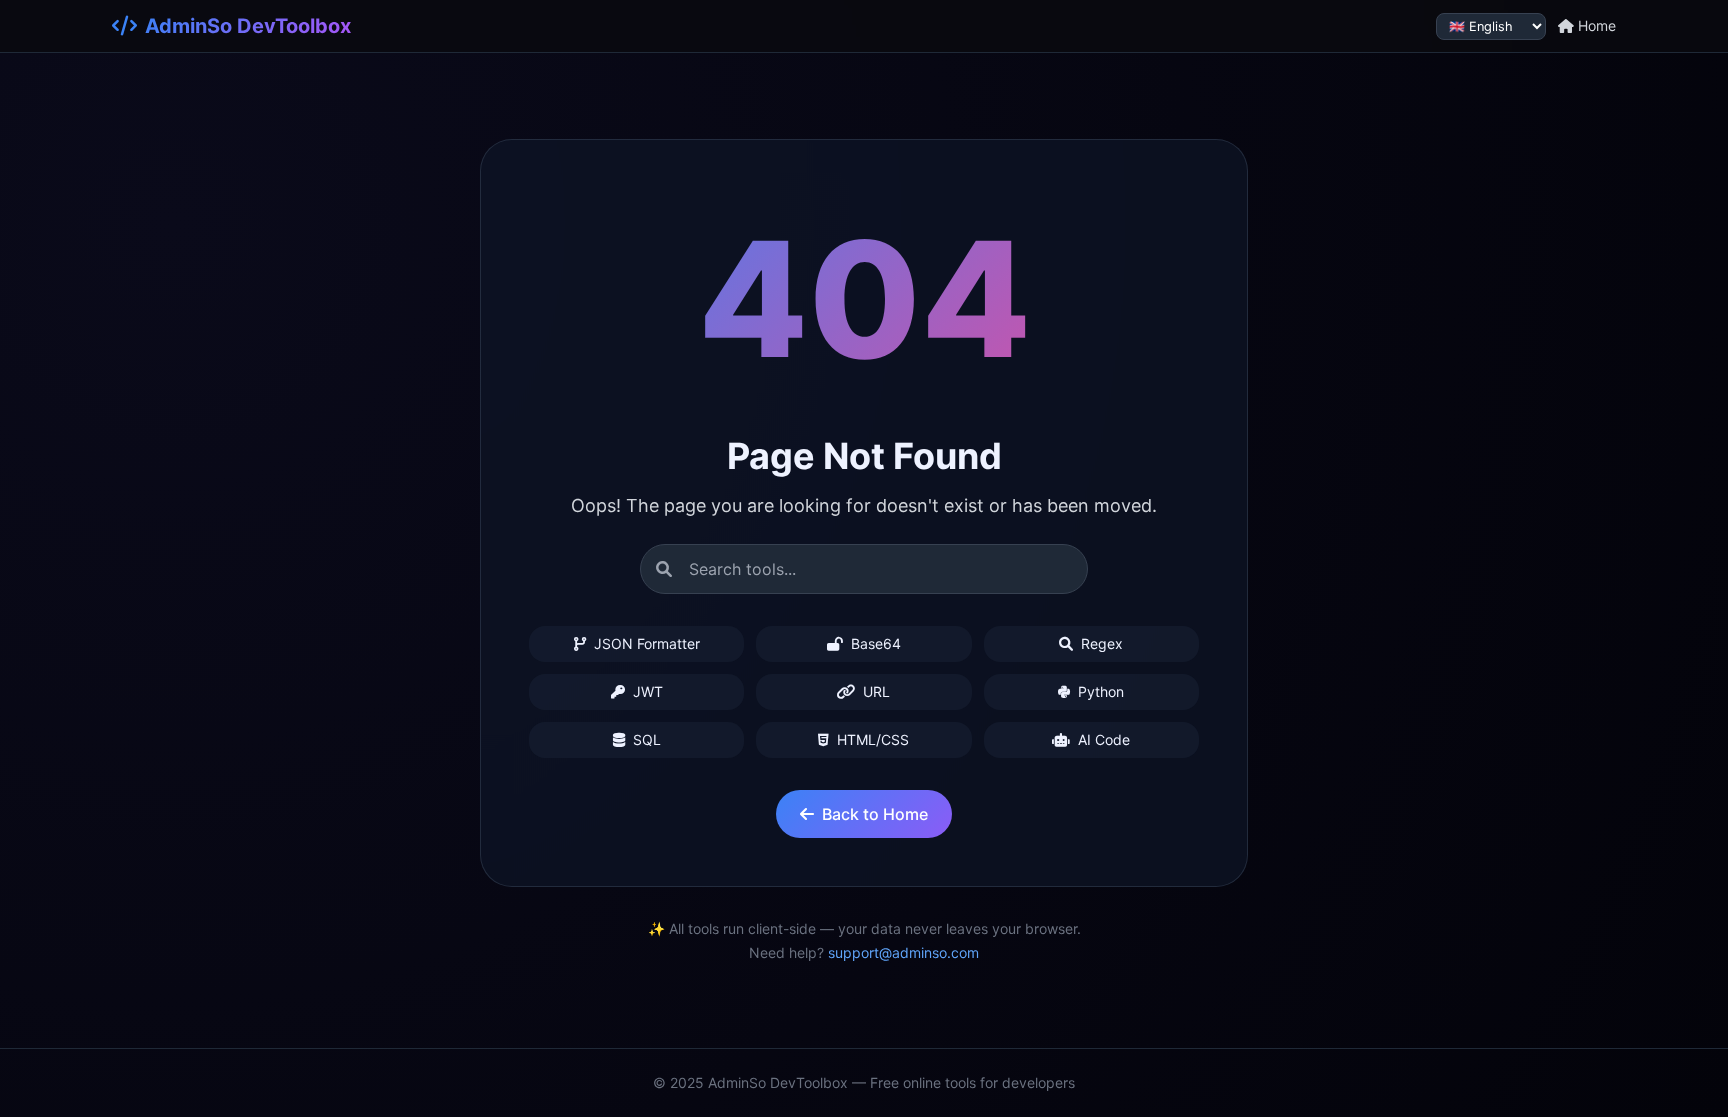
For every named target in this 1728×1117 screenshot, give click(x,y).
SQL (645, 739)
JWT (646, 691)
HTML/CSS (871, 739)
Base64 (874, 643)
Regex (1100, 643)
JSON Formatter (645, 643)
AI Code (1102, 739)
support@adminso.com (903, 952)
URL (874, 691)
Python (1099, 691)
